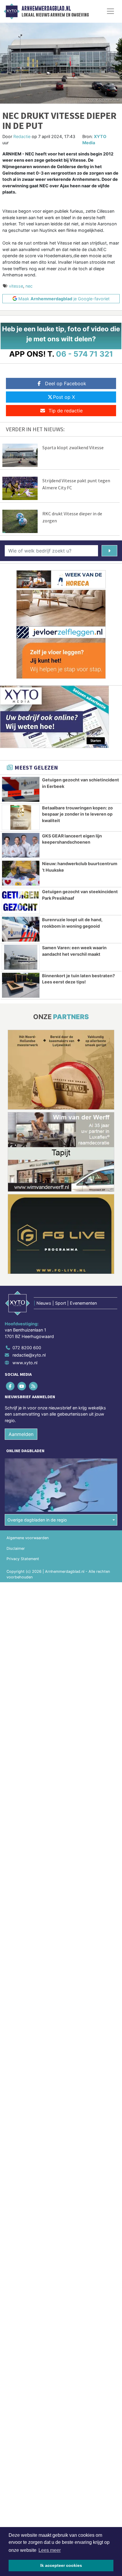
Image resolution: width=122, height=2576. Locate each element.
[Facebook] (11, 1386)
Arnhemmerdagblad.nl (46, 9)
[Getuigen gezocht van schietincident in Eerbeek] (21, 789)
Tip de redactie (66, 411)
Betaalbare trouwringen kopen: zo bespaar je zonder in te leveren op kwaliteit (77, 814)
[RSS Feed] (34, 1386)
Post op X (64, 397)
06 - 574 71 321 (85, 354)
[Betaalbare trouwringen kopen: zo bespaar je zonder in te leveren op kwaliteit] (21, 817)
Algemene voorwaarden (28, 1538)
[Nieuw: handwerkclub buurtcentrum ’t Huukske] (21, 873)
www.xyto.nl (25, 1363)
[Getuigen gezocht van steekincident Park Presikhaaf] (21, 901)
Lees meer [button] (50, 2550)
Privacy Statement (23, 1559)
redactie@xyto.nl (29, 1355)
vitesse (16, 286)
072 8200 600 (27, 1348)
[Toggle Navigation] (110, 11)
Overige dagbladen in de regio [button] (37, 1520)
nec (29, 286)
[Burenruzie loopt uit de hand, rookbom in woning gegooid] (21, 929)
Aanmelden (21, 1434)
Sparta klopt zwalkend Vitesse (73, 447)
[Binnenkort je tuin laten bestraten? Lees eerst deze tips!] (21, 985)
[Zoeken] (109, 551)
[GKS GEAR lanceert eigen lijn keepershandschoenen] (21, 845)
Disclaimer (16, 1548)
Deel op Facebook (66, 383)
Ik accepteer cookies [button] (61, 2565)
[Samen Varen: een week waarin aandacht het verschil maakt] (21, 957)
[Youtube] (22, 1386)
